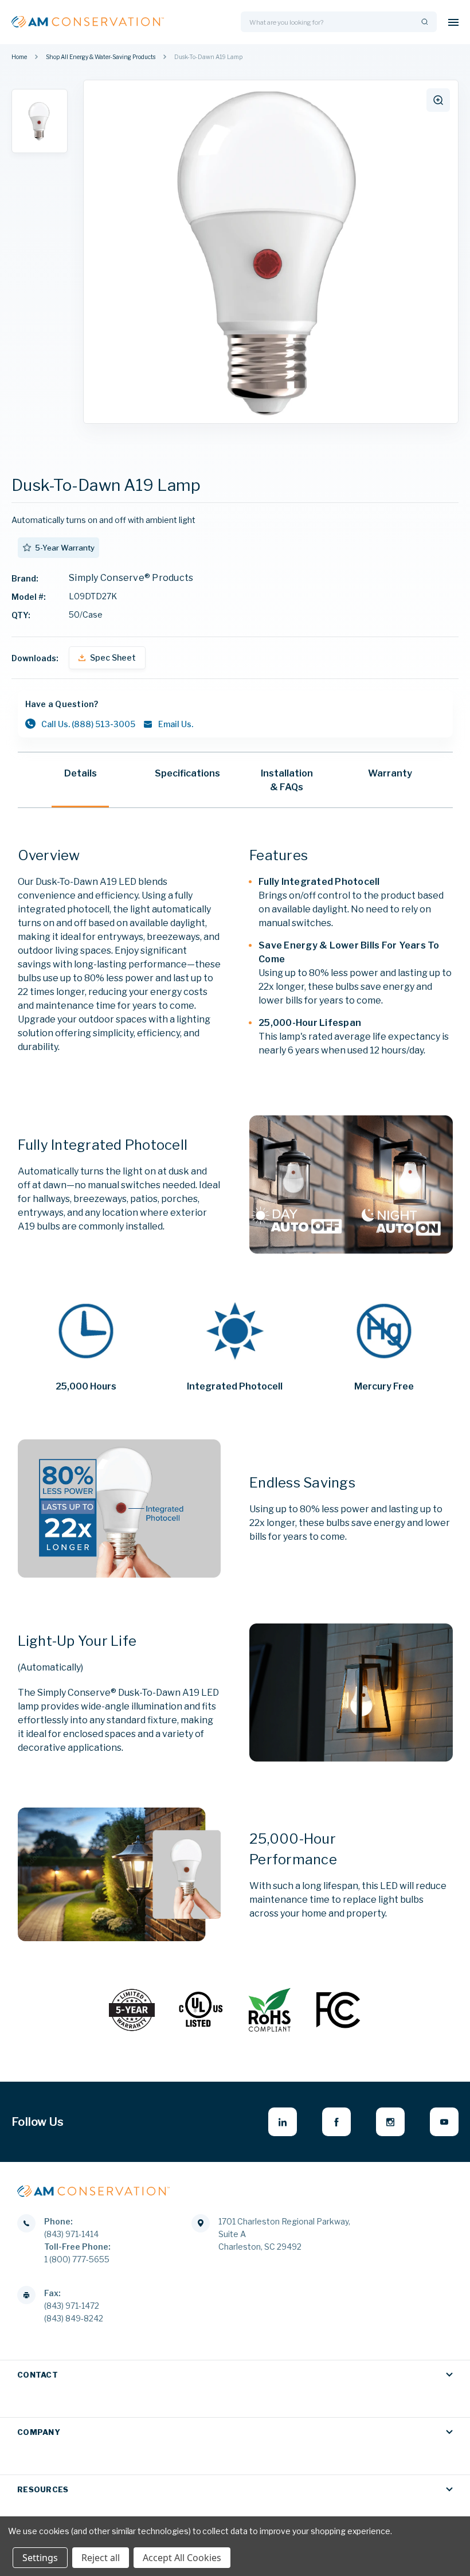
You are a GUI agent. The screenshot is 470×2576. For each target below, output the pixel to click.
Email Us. (176, 724)
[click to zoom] (438, 100)
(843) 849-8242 (74, 2318)
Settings (40, 2558)
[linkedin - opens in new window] (283, 2122)
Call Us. (88, 724)
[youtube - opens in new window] (444, 2122)
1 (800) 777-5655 (77, 2259)
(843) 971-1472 (72, 2306)
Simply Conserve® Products (131, 578)
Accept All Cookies (182, 2558)
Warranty (390, 773)
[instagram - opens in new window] (390, 2122)
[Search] (424, 22)
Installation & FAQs (287, 780)
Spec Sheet (113, 657)
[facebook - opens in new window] (336, 2122)
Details (81, 773)
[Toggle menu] (453, 22)
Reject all (101, 2558)
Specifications (187, 773)
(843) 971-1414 (71, 2234)
